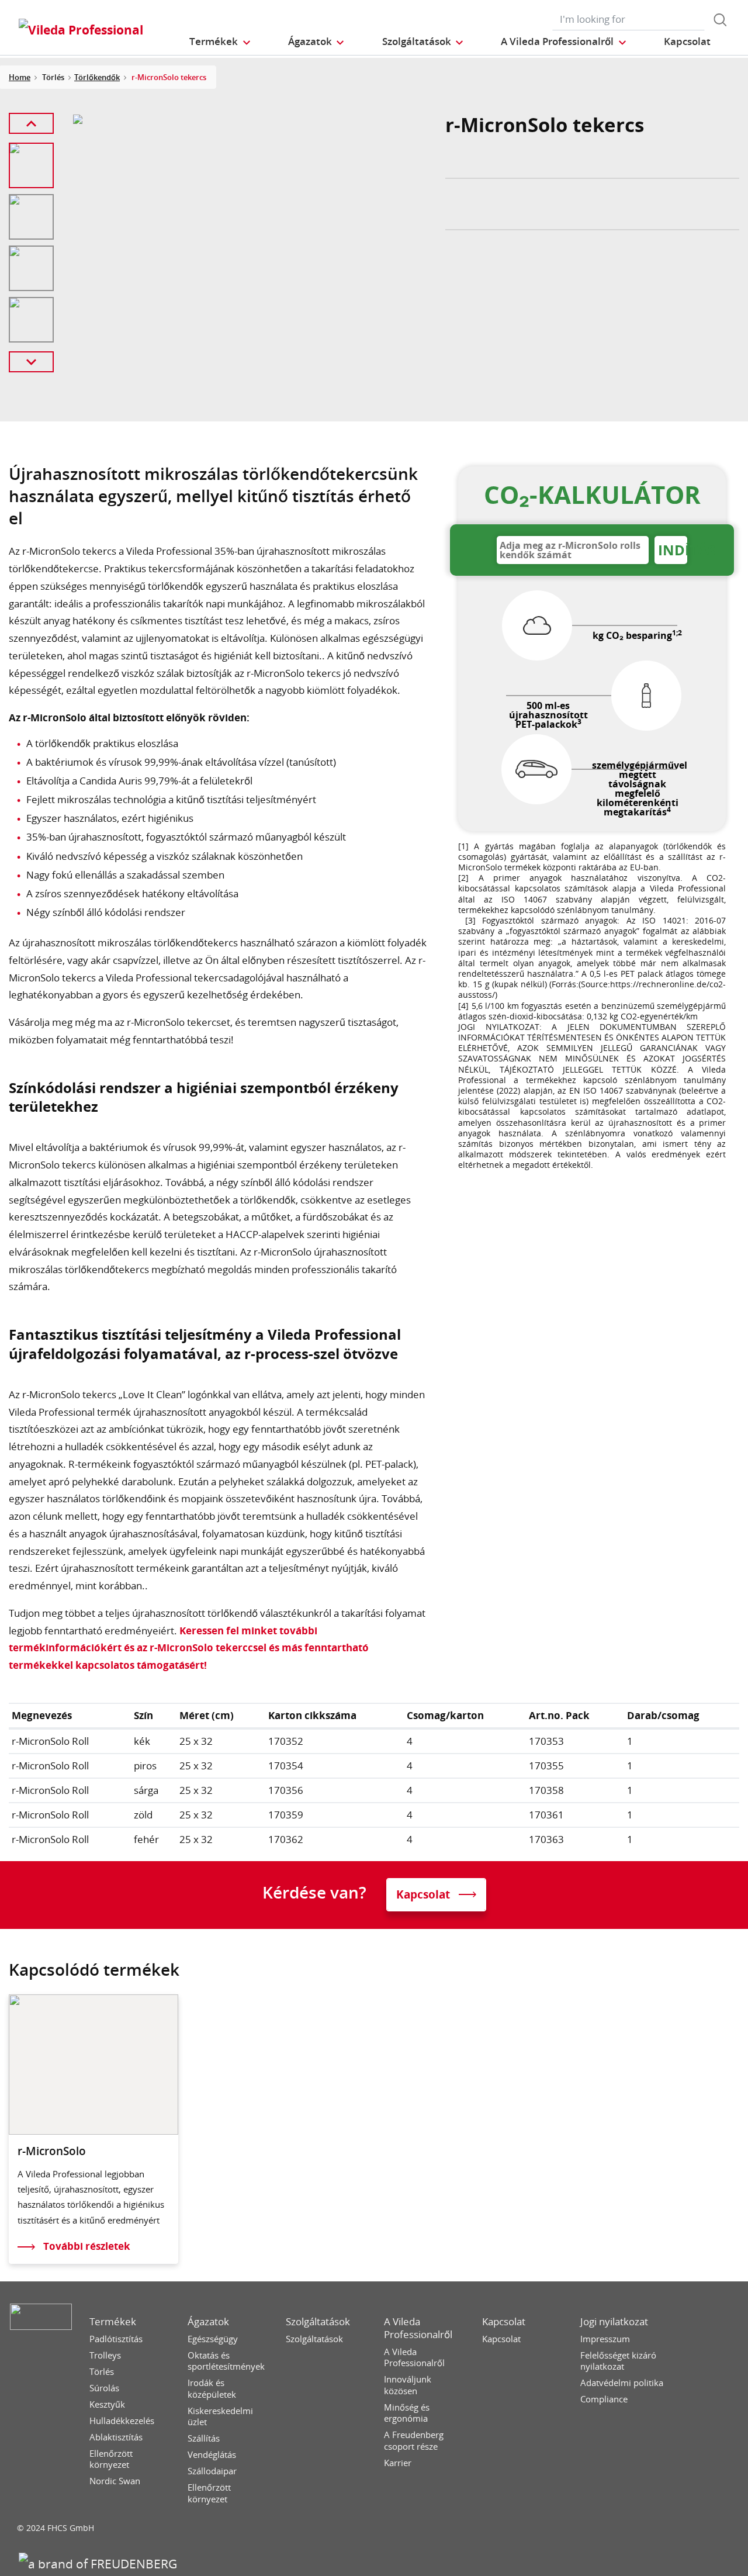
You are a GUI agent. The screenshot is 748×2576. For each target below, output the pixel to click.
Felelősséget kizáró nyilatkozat (618, 2361)
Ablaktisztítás (116, 2437)
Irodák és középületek (212, 2389)
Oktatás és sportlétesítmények (226, 2361)
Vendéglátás (212, 2455)
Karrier (398, 2463)
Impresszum (605, 2339)
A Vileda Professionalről (418, 2328)
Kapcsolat (504, 2322)
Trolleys (105, 2355)
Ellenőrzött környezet (111, 2459)
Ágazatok (208, 2322)
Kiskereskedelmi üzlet (220, 2417)
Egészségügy (213, 2339)
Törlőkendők (97, 77)
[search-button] (720, 20)
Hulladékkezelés (122, 2421)
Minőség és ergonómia (407, 2413)
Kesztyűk (107, 2404)
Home (20, 77)
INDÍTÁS (673, 550)
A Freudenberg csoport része (414, 2441)
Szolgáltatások (318, 2322)
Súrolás (104, 2388)
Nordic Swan (115, 2481)
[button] (220, 41)
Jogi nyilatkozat (614, 2322)
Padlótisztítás (116, 2339)
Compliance (604, 2399)
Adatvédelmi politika (622, 2383)
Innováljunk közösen (408, 2385)
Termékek (113, 2322)
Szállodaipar (212, 2471)
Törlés (102, 2372)
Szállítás (204, 2438)
